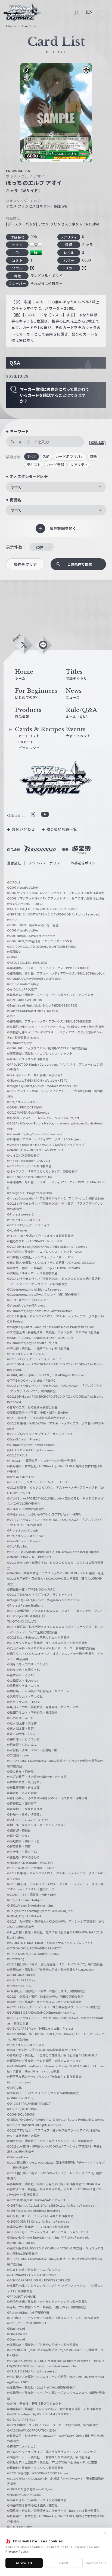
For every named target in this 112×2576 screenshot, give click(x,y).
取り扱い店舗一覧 (62, 829)
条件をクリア (25, 564)
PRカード (26, 742)
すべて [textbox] (16, 487)
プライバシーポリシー (46, 863)
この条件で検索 (80, 564)
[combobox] (56, 487)
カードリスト (29, 736)
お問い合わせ (23, 829)
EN (89, 12)
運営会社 (14, 863)
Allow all (24, 2563)
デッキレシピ (29, 748)
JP (77, 12)
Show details (96, 2563)
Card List (29, 26)
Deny (64, 2563)
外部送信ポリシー (85, 863)
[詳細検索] (97, 443)
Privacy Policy (17, 2551)
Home (11, 26)
